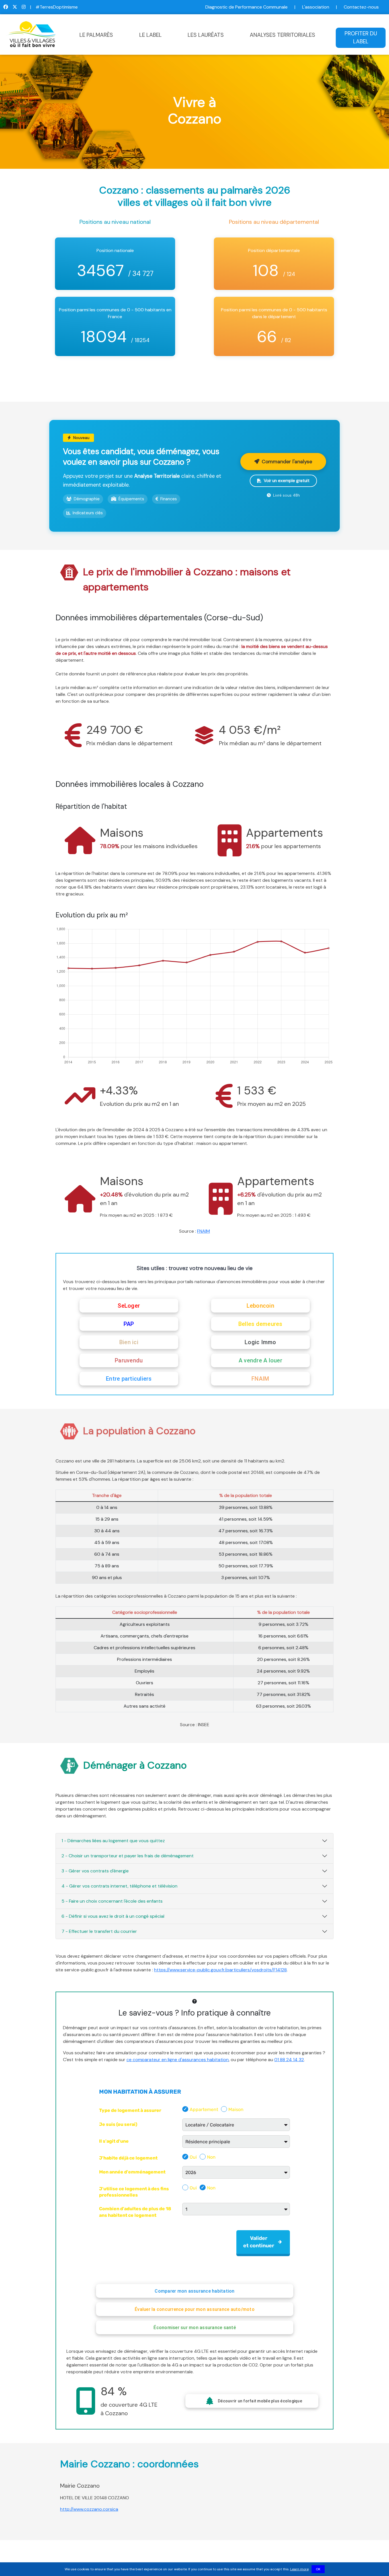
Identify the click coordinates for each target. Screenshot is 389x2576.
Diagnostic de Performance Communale (246, 7)
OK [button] (318, 2569)
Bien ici (129, 1342)
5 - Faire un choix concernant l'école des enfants (112, 1901)
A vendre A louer (260, 1360)
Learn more (299, 2569)
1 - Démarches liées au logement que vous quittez (113, 1841)
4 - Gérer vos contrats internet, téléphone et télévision (119, 1886)
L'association (316, 7)
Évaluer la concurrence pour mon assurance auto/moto (195, 2309)
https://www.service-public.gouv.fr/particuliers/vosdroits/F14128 (220, 1970)
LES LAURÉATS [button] (206, 35)
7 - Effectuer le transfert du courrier (99, 1931)
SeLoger (129, 1306)
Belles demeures (260, 1324)
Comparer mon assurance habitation (195, 2291)
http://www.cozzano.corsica (89, 2509)
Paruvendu (129, 1360)
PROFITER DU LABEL (361, 38)
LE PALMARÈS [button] (96, 35)
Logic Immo (260, 1342)
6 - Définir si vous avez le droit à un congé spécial (113, 1916)
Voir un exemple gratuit (287, 481)
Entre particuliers (129, 1379)
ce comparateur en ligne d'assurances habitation (178, 2060)
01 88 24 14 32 (289, 2060)
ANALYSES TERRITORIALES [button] (282, 35)
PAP (129, 1324)
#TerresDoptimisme (57, 7)
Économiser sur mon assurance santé (195, 2328)
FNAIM (203, 1231)
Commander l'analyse (287, 462)
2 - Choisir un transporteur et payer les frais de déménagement (128, 1856)
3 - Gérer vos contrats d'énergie (95, 1871)
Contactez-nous (361, 7)
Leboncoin (260, 1306)
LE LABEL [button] (151, 35)
